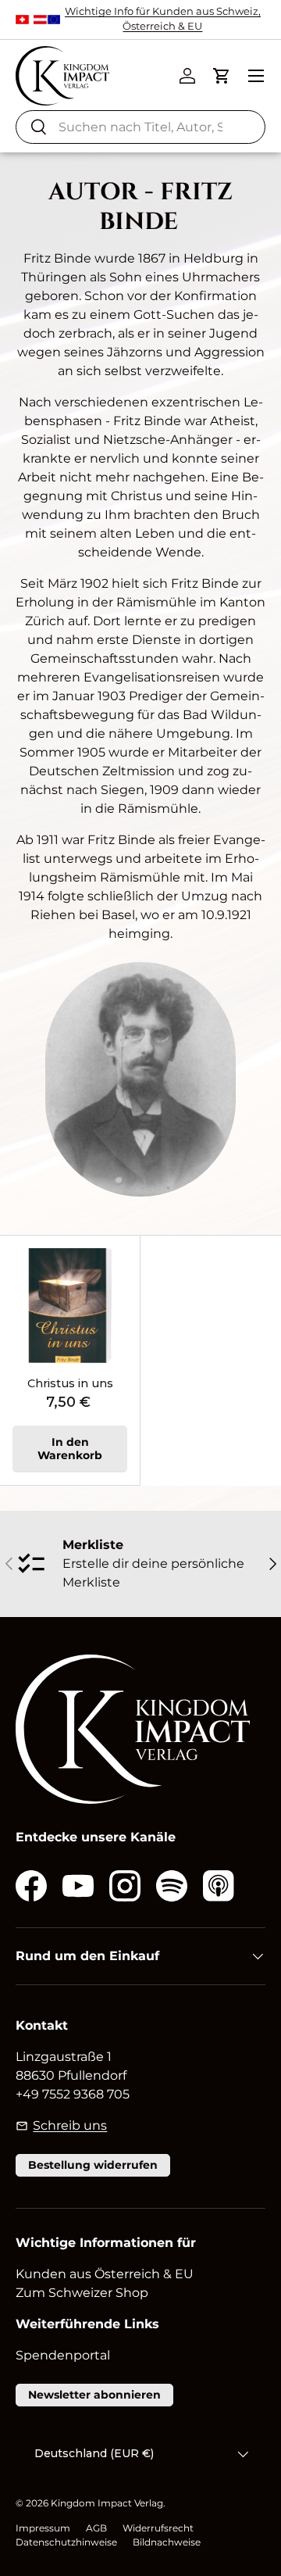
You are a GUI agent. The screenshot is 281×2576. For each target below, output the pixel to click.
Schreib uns (70, 2125)
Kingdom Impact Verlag (107, 2503)
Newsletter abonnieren (94, 2395)
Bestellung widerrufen (93, 2165)
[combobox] (140, 127)
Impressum (43, 2528)
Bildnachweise (167, 2542)
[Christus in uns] (70, 1306)
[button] (222, 76)
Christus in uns (70, 1383)
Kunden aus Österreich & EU (105, 2274)
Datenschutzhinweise (66, 2542)
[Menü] (256, 76)
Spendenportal (63, 2355)
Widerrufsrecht (158, 2528)
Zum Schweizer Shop (82, 2293)
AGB (96, 2528)
